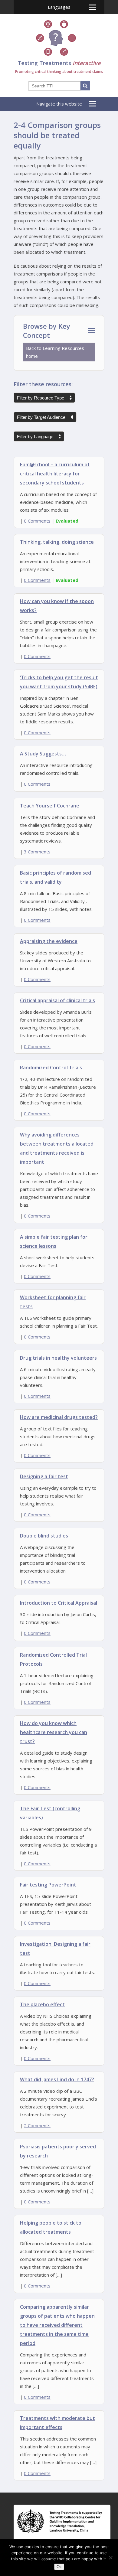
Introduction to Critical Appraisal (59, 1603)
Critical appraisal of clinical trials (57, 1000)
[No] (110, 2558)
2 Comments (37, 2125)
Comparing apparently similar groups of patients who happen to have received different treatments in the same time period (57, 2325)
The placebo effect (42, 2004)
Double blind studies (44, 1536)
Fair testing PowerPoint (48, 1885)
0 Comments (37, 521)
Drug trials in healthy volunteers (58, 1358)
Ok (59, 2567)
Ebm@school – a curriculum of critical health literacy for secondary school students (55, 474)
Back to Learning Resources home (55, 352)
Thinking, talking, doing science (57, 542)
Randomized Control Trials (51, 1068)
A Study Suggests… (43, 754)
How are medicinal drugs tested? (59, 1417)
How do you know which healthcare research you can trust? (54, 1732)
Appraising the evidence (49, 941)
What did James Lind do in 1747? (57, 2079)
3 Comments (37, 852)
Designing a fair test (44, 1476)
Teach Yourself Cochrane (50, 806)
